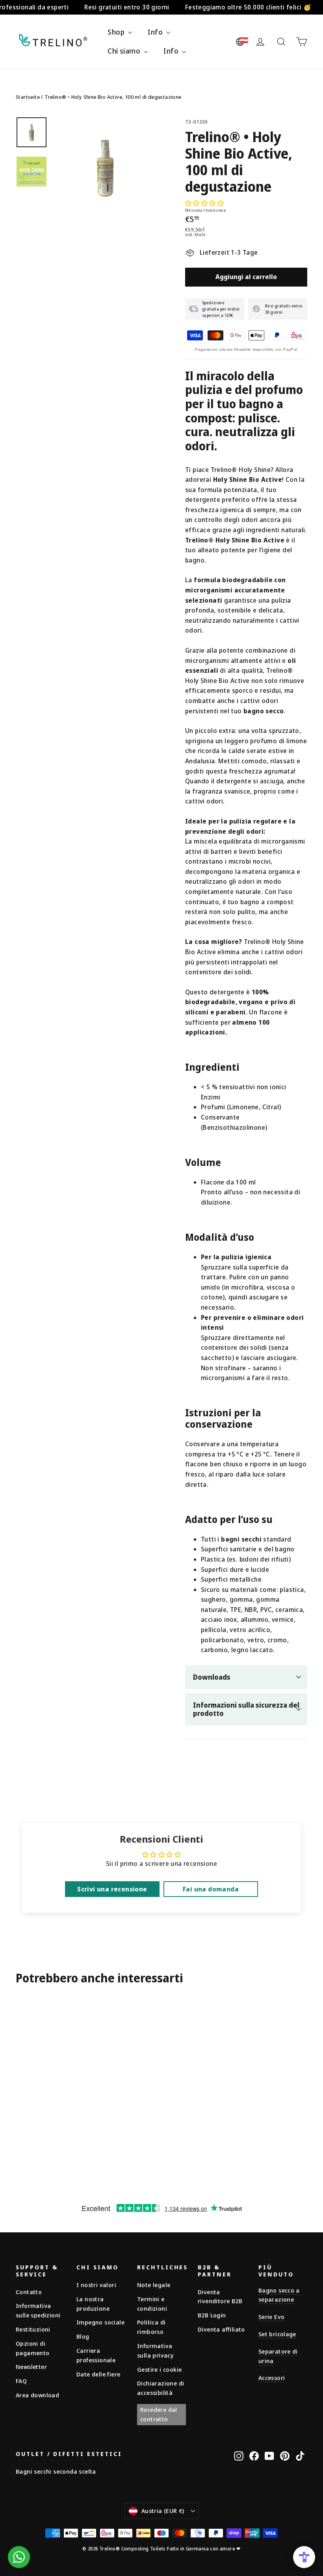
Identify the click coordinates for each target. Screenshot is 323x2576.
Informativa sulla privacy (155, 2350)
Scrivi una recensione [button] (112, 1889)
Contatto (29, 2292)
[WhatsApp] (19, 2557)
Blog (83, 2336)
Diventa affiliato (221, 2329)
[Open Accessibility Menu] (304, 2557)
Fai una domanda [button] (211, 1889)
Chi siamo (125, 51)
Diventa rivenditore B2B (220, 2297)
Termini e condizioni (152, 2304)
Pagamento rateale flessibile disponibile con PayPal (246, 349)
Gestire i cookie (159, 2369)
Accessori (272, 2378)
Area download (37, 2395)
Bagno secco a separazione (279, 2295)
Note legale (154, 2285)
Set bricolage (277, 2334)
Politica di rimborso (151, 2327)
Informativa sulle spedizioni (38, 2310)
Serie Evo (271, 2317)
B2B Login (212, 2315)
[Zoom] (105, 167)
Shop (117, 32)
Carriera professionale (96, 2355)
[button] (204, 203)
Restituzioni (33, 2329)
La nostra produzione (93, 2304)
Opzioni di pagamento (33, 2348)
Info (156, 32)
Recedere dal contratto (159, 2414)
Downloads (212, 1677)
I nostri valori (96, 2285)
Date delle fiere (98, 2374)
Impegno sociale (100, 2322)
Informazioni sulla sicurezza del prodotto (246, 1709)
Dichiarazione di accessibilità (161, 2388)
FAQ (21, 2381)
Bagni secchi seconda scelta (56, 2471)
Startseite (28, 97)
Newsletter (31, 2367)
